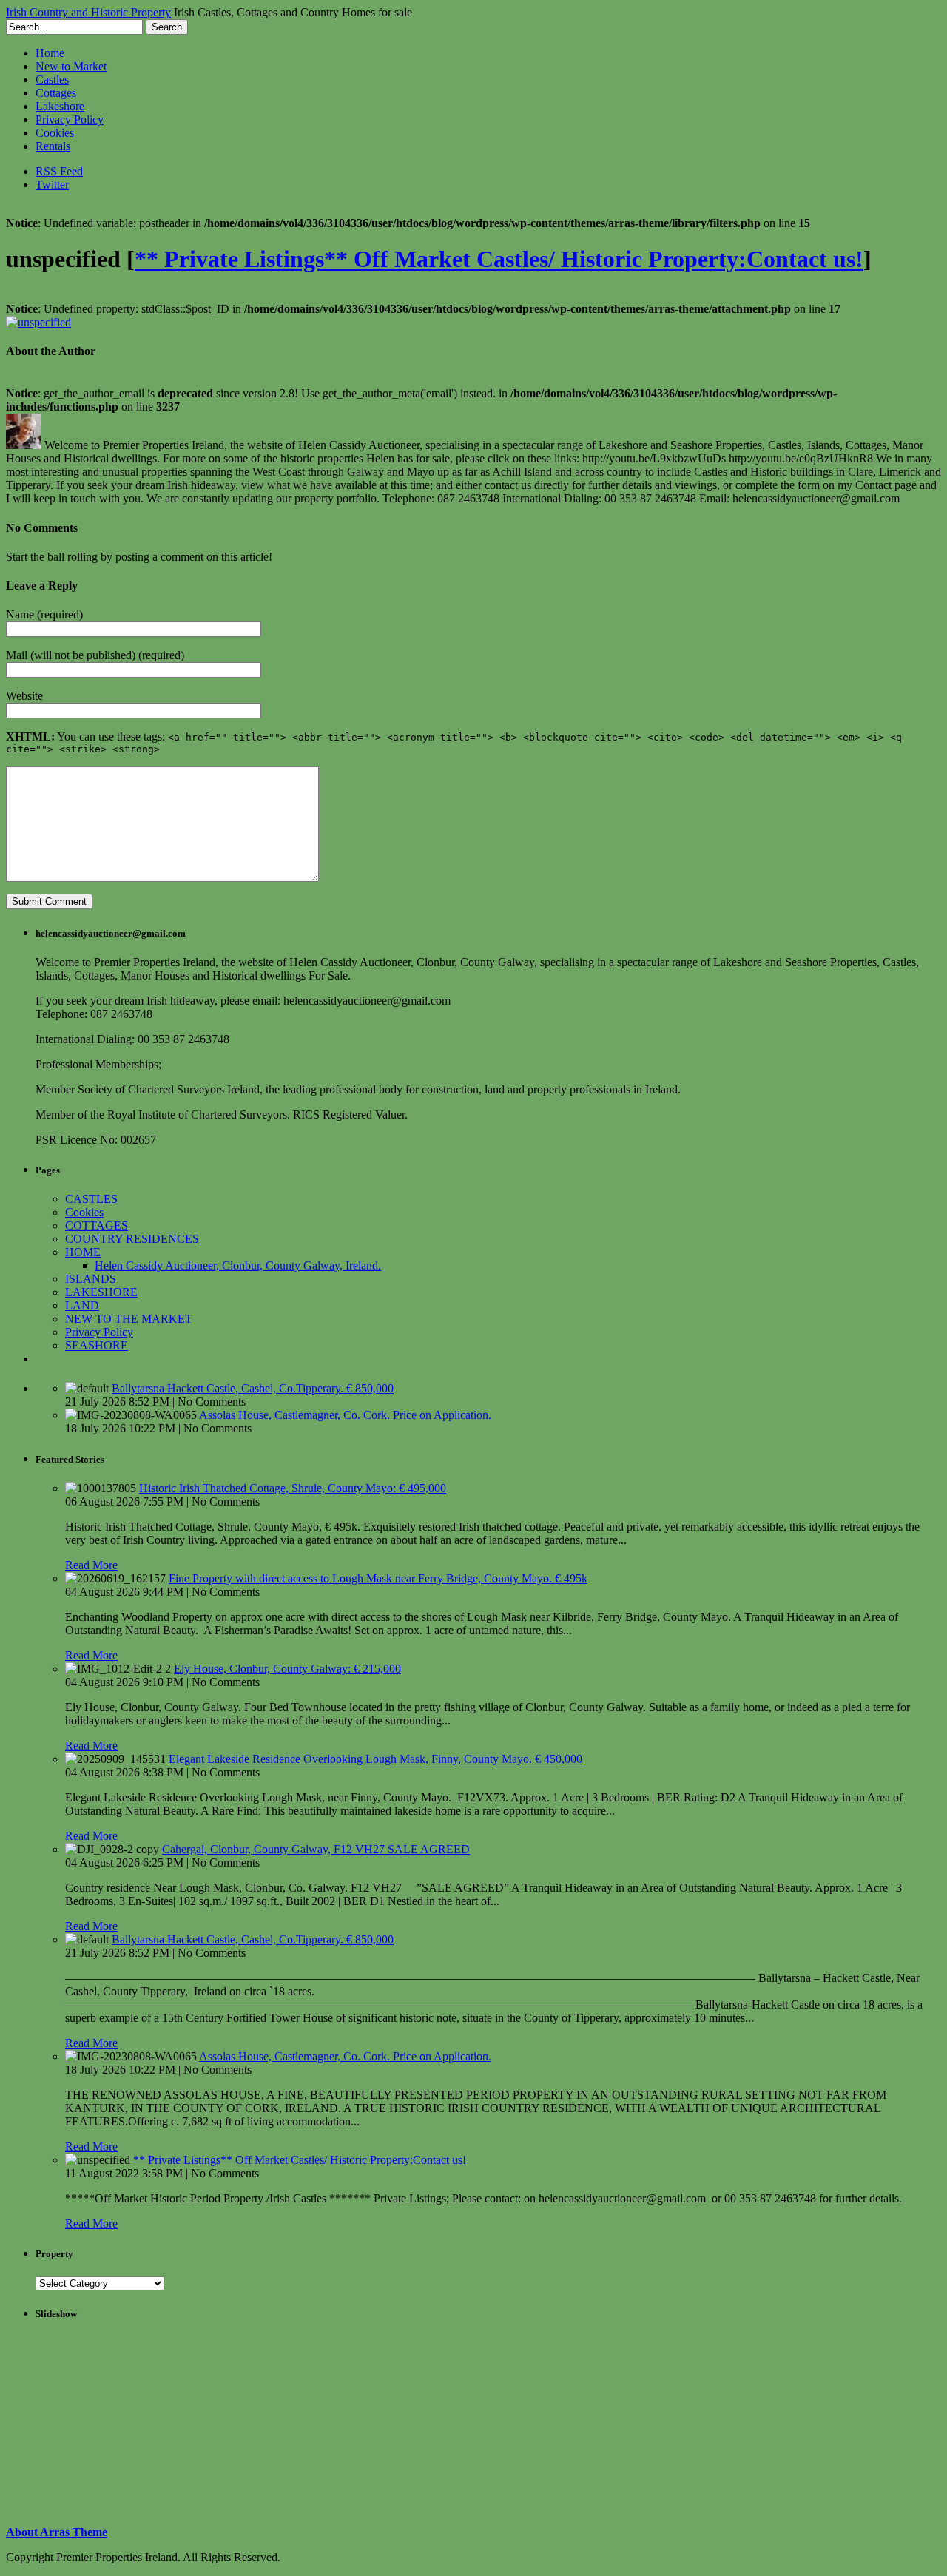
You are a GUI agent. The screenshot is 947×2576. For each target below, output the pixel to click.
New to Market (71, 66)
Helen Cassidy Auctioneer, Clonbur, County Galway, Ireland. (238, 1265)
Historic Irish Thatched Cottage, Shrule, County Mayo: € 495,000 (293, 1488)
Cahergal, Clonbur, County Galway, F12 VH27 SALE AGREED (316, 1849)
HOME (83, 1252)
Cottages (56, 93)
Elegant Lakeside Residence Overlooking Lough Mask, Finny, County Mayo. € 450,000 (375, 1759)
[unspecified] (38, 322)
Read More (91, 1565)
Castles (52, 80)
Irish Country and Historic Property (88, 12)
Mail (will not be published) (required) (95, 655)
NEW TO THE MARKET (129, 1319)
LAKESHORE (101, 1292)
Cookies (55, 133)
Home (50, 53)
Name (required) (44, 614)
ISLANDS (91, 1279)
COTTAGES (97, 1225)
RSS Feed (59, 171)
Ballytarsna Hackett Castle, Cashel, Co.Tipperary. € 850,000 (253, 1388)
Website (24, 696)
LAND (82, 1305)
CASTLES (91, 1199)
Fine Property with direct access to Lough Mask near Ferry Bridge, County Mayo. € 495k (378, 1578)
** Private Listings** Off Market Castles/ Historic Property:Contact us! (499, 259)
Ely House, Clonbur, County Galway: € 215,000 (287, 1669)
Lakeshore (60, 106)
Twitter (52, 185)
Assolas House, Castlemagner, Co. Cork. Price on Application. (345, 1415)
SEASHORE (97, 1345)
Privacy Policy (70, 119)
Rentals (53, 146)
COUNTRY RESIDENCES (132, 1239)
